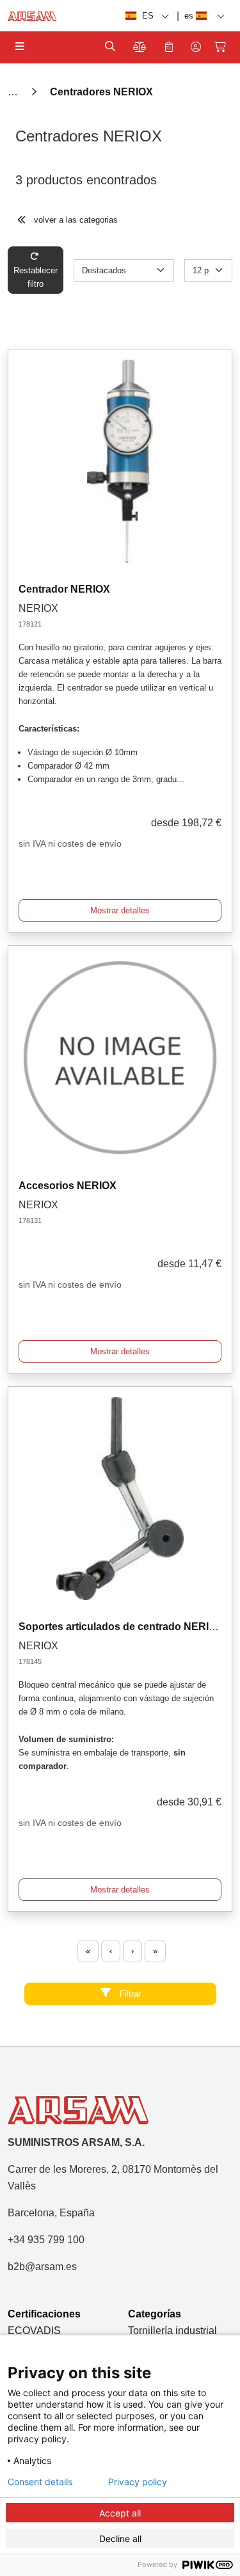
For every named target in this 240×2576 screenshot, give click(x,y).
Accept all (120, 2513)
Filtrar (129, 1994)
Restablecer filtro (36, 277)
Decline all (120, 2539)
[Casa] (14, 92)
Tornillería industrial (172, 2331)
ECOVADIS (34, 2331)
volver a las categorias (75, 220)
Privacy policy (138, 2482)
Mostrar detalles (120, 910)
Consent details (40, 2482)
